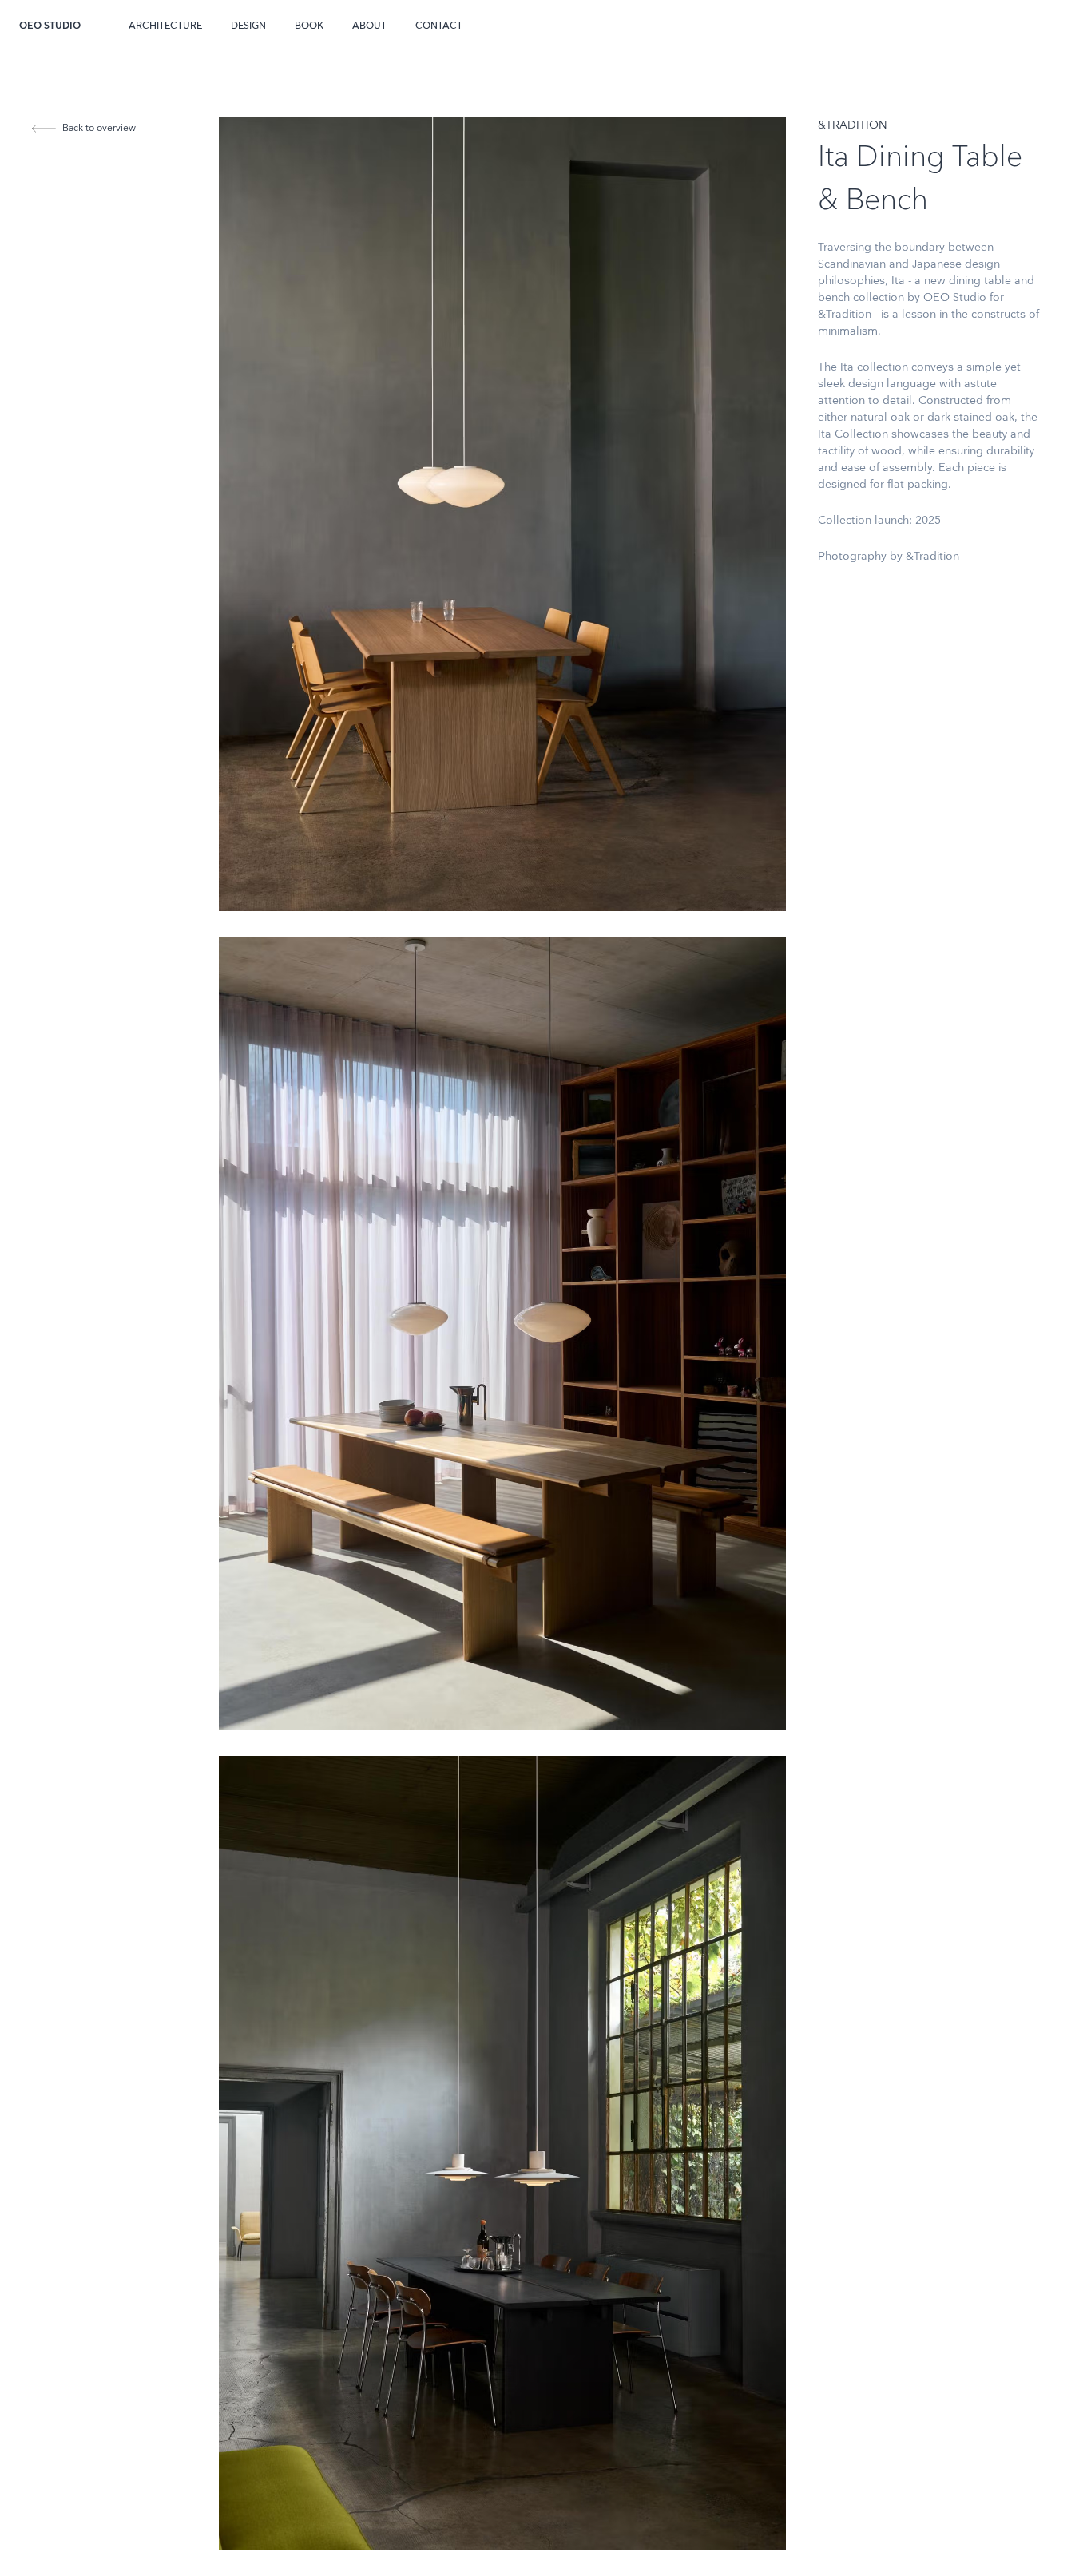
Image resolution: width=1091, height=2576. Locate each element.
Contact (439, 26)
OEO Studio (50, 26)
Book (309, 26)
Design (248, 26)
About (369, 26)
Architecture (165, 26)
